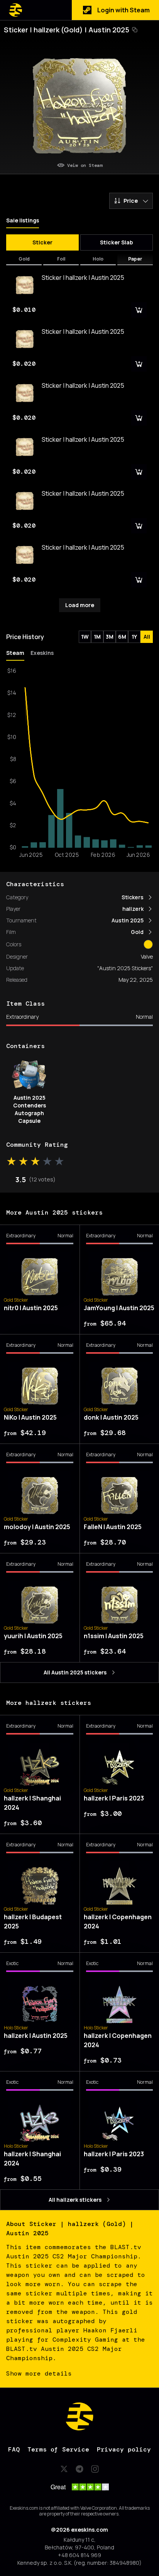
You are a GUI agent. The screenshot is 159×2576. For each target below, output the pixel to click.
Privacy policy (124, 2449)
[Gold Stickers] (148, 944)
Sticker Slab (117, 242)
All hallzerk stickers (75, 2200)
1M (97, 637)
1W (85, 637)
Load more (80, 605)
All (147, 637)
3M (110, 637)
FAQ (14, 2449)
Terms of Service (58, 2449)
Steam (15, 653)
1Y (134, 637)
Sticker (42, 242)
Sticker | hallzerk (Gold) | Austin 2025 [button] (67, 30)
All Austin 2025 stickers (75, 1672)
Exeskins (42, 653)
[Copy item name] (135, 30)
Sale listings (23, 220)
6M (122, 637)
